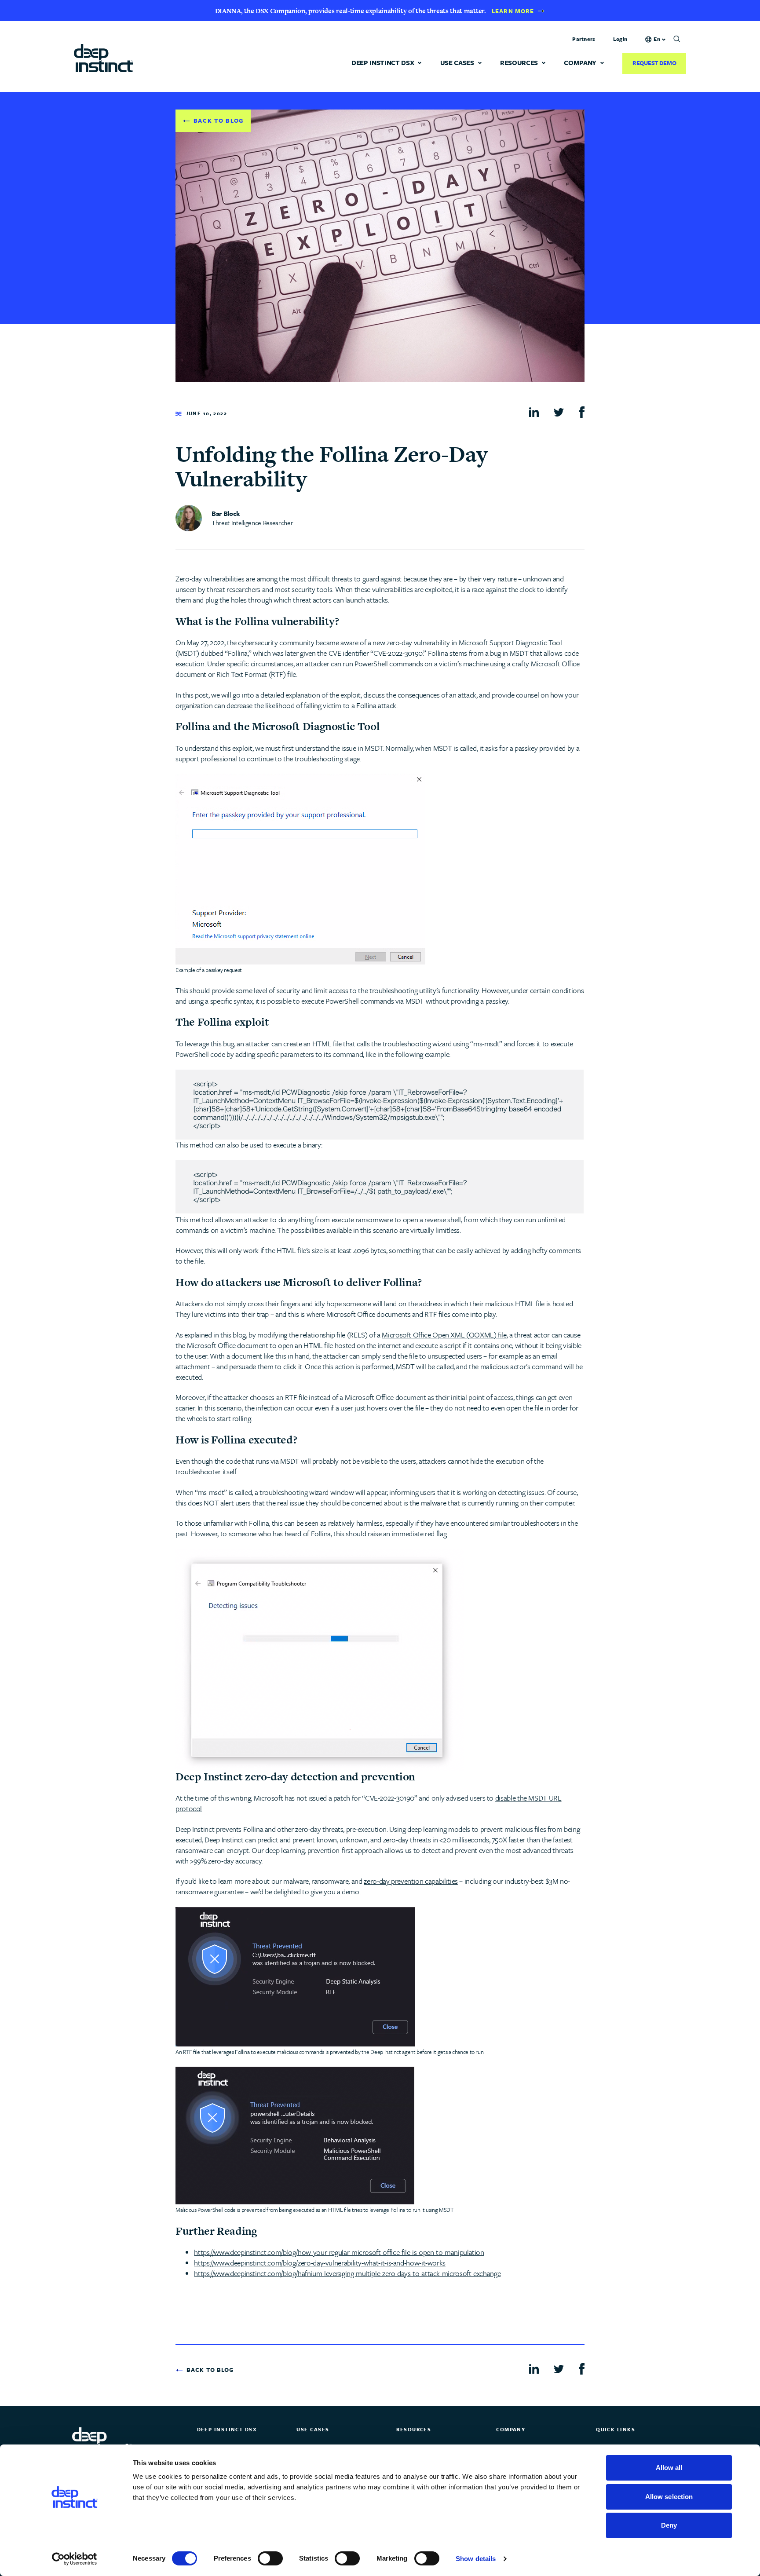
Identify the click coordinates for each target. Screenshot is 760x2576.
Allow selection (669, 2497)
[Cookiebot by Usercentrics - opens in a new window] (75, 2559)
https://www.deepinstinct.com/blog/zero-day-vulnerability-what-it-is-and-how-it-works (320, 2263)
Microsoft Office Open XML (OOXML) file (444, 1335)
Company (580, 63)
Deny (669, 2525)
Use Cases (457, 63)
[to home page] (104, 57)
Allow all (669, 2468)
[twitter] (559, 411)
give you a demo (335, 1891)
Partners (584, 39)
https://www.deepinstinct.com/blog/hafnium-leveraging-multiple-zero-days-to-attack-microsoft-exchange (347, 2273)
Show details (476, 2559)
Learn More (513, 11)
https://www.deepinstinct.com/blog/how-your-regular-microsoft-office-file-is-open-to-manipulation (339, 2252)
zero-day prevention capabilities (411, 1881)
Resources (519, 63)
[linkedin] (534, 411)
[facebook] (582, 412)
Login (620, 39)
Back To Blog (219, 121)
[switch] (270, 2558)
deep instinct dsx (383, 63)
